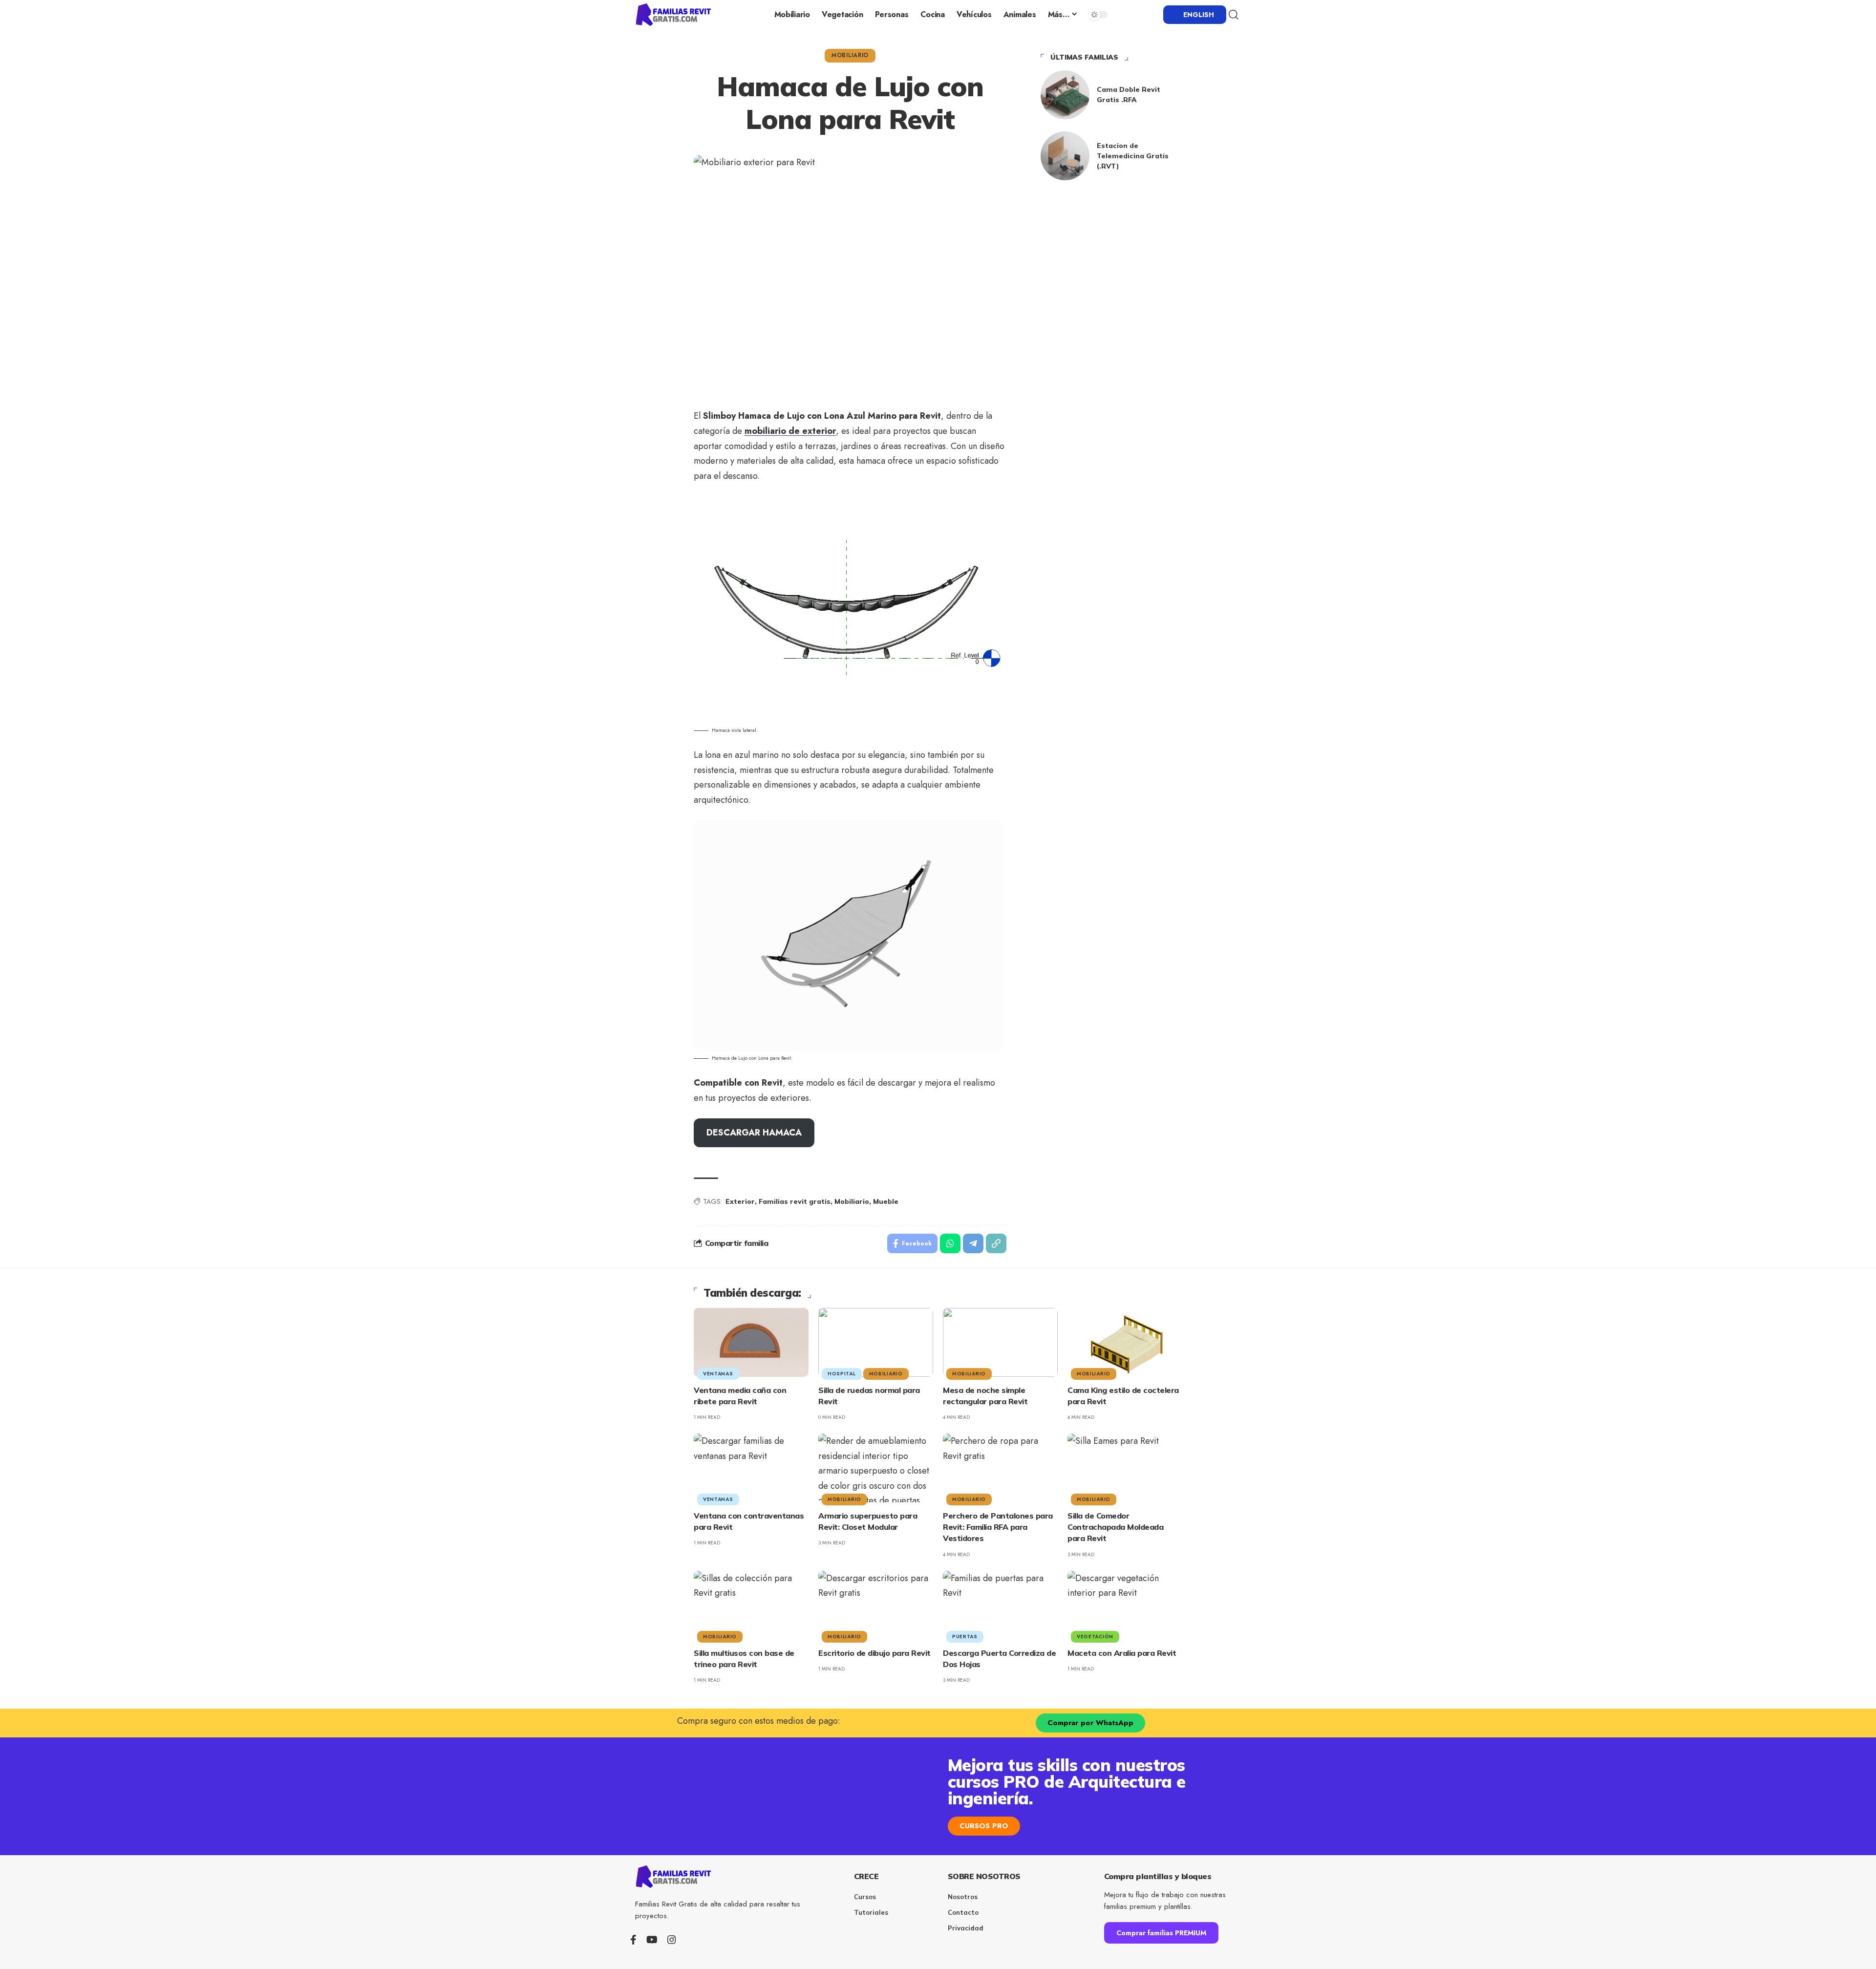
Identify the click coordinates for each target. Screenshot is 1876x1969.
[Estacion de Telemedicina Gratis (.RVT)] (1065, 156)
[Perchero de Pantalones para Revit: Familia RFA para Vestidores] (1000, 1468)
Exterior (740, 1201)
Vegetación (1095, 1637)
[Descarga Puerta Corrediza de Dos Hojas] (1000, 1605)
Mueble (886, 1201)
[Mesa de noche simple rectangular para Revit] (1000, 1342)
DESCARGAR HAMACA (754, 1133)
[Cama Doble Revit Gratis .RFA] (1065, 95)
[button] (1234, 15)
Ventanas (718, 1374)
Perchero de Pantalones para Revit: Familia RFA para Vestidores (998, 1527)
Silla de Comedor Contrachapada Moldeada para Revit (1115, 1527)
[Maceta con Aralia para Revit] (1125, 1605)
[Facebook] (633, 1940)
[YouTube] (652, 1940)
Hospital (842, 1374)
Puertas (965, 1637)
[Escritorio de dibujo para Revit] (876, 1605)
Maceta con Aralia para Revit (1122, 1653)
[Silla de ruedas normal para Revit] (876, 1342)
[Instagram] (672, 1940)
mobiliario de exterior (790, 431)
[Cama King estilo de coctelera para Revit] (1125, 1342)
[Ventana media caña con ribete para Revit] (751, 1342)
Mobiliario (850, 55)
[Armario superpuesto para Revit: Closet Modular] (876, 1468)
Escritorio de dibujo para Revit (874, 1653)
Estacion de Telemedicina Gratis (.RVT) (1133, 156)
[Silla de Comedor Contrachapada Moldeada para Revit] (1125, 1468)
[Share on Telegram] (973, 1243)
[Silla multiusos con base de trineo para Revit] (751, 1605)
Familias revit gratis (795, 1201)
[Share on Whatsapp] (950, 1243)
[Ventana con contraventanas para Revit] (751, 1468)
